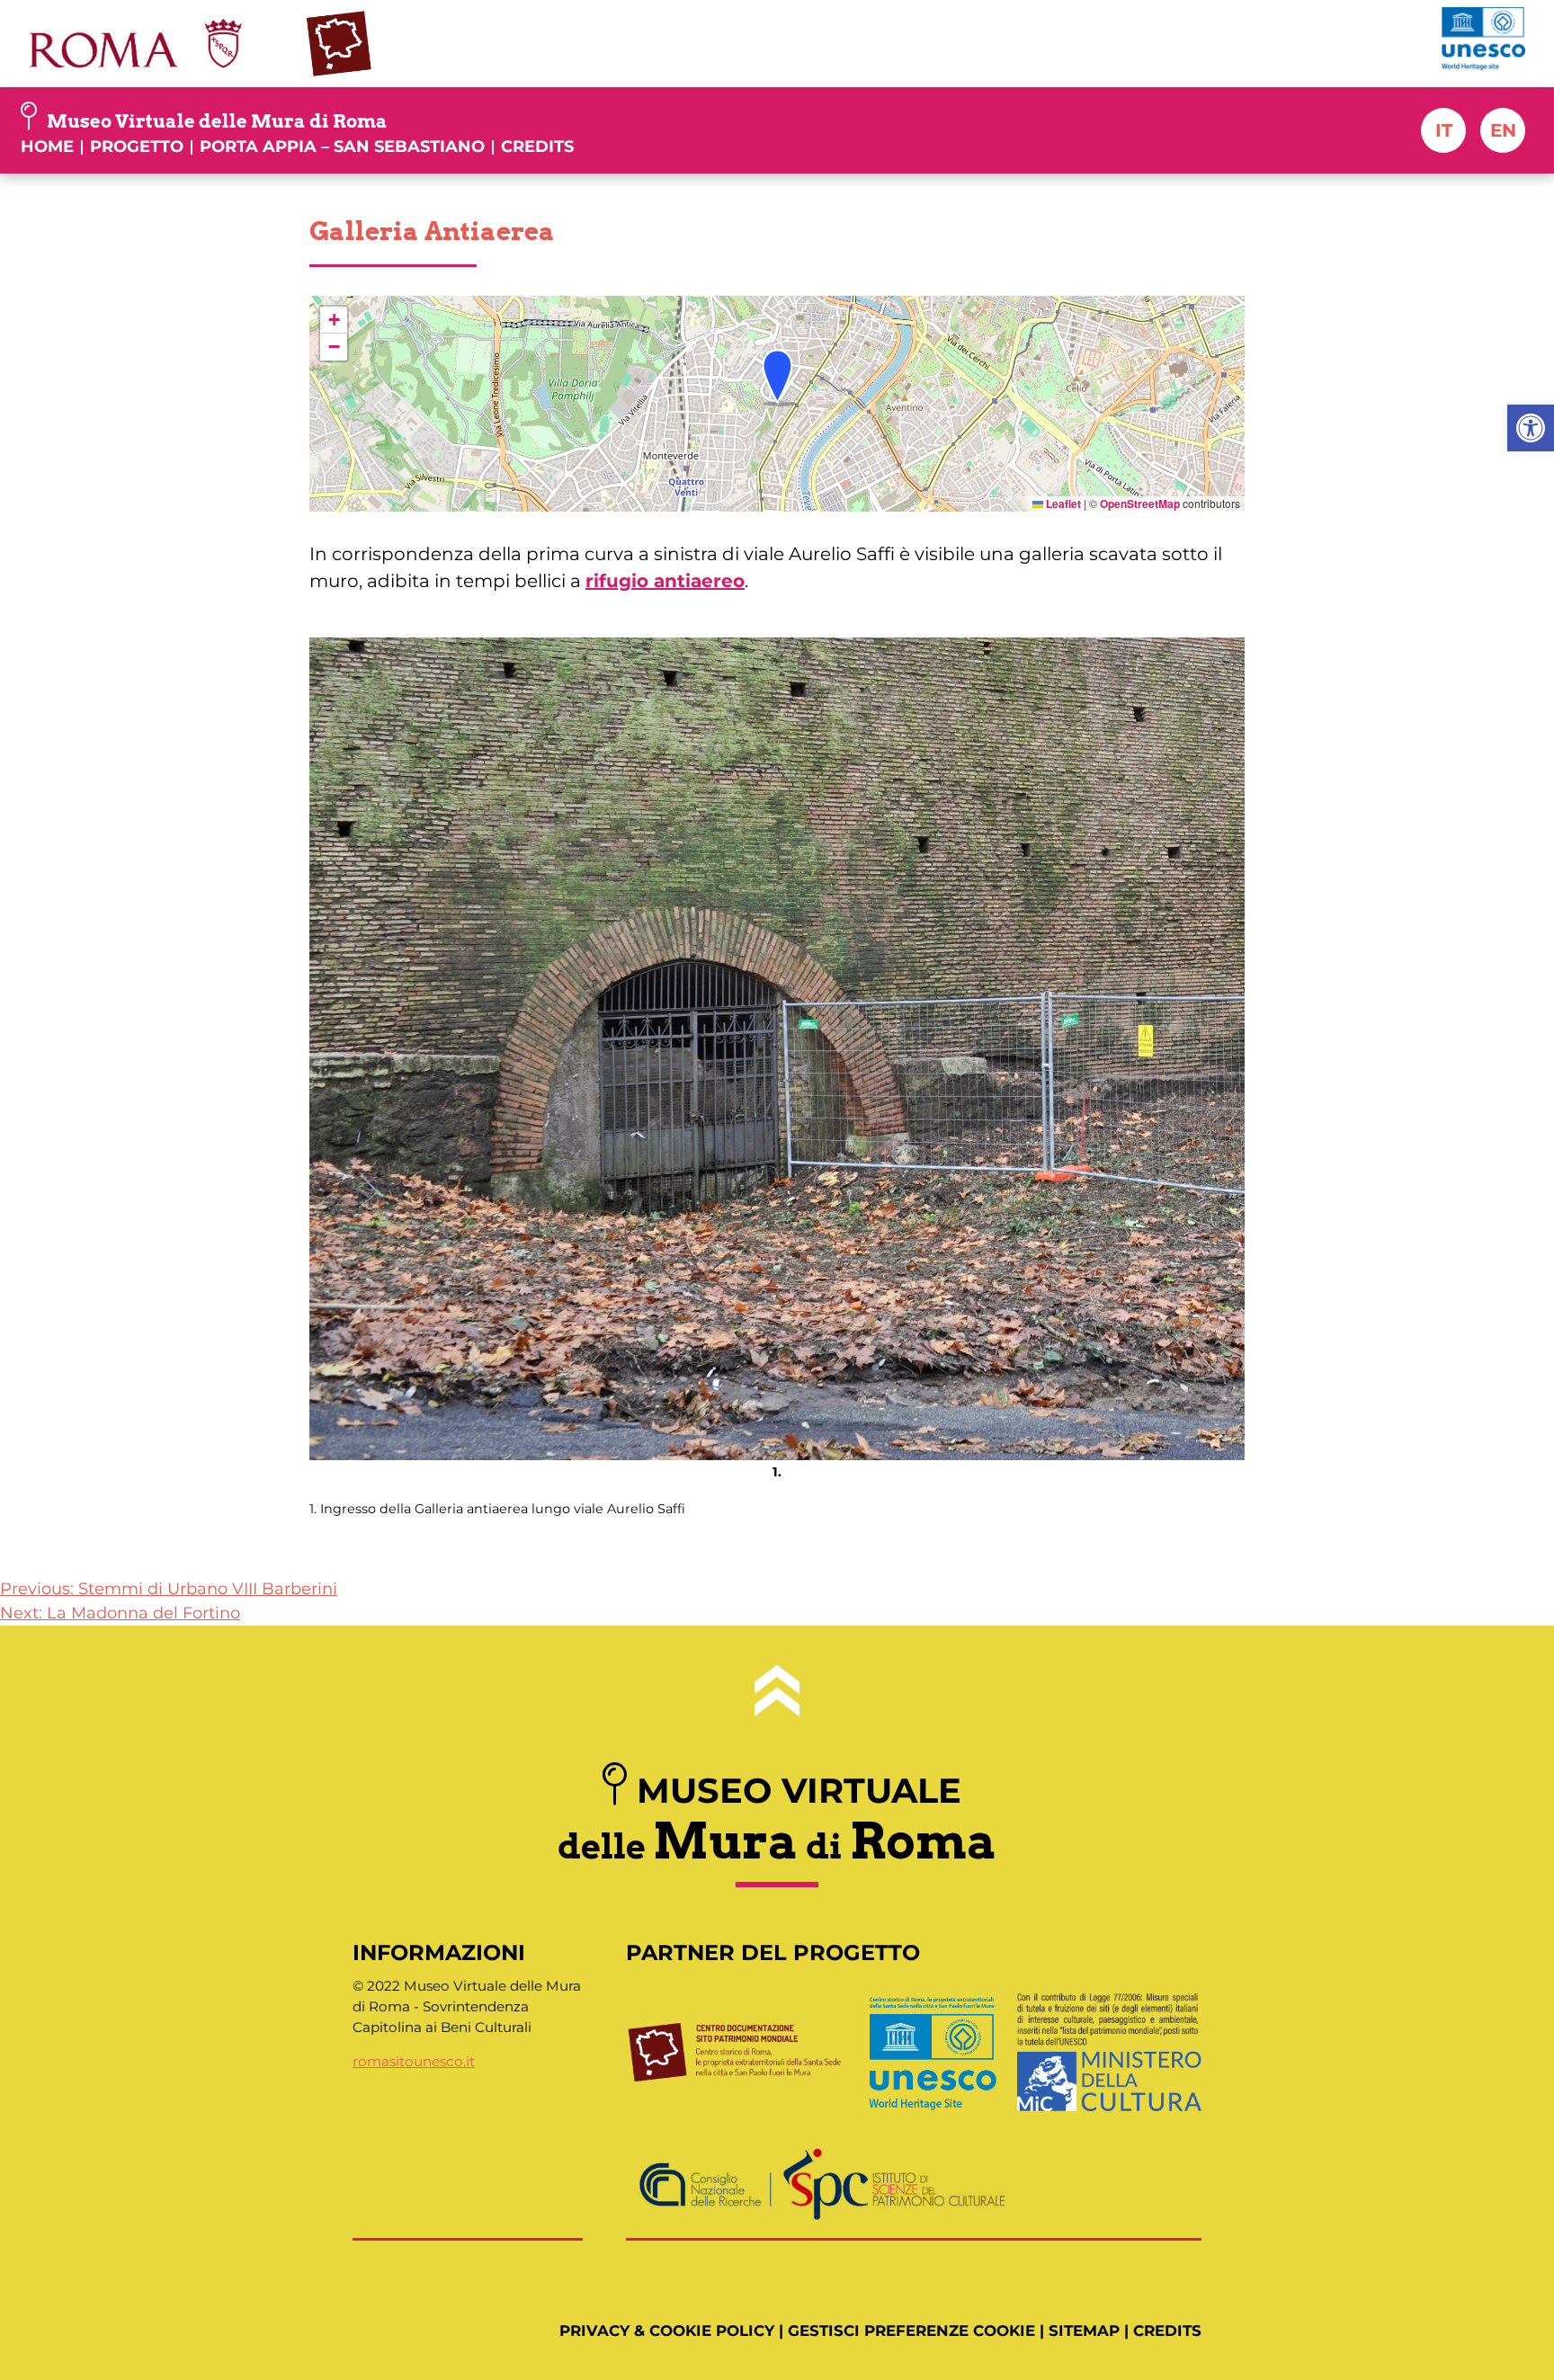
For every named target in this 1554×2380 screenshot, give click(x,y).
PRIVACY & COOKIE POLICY (667, 2331)
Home (47, 147)
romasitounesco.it (414, 2061)
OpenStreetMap (1140, 504)
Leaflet (1062, 504)
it (1444, 130)
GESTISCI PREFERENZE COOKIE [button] (911, 2331)
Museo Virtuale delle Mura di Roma (217, 121)
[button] (1531, 428)
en (1503, 130)
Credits (537, 147)
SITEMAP (1084, 2331)
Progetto (137, 147)
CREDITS (1167, 2331)
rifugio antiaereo (665, 581)
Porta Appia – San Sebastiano (342, 147)
